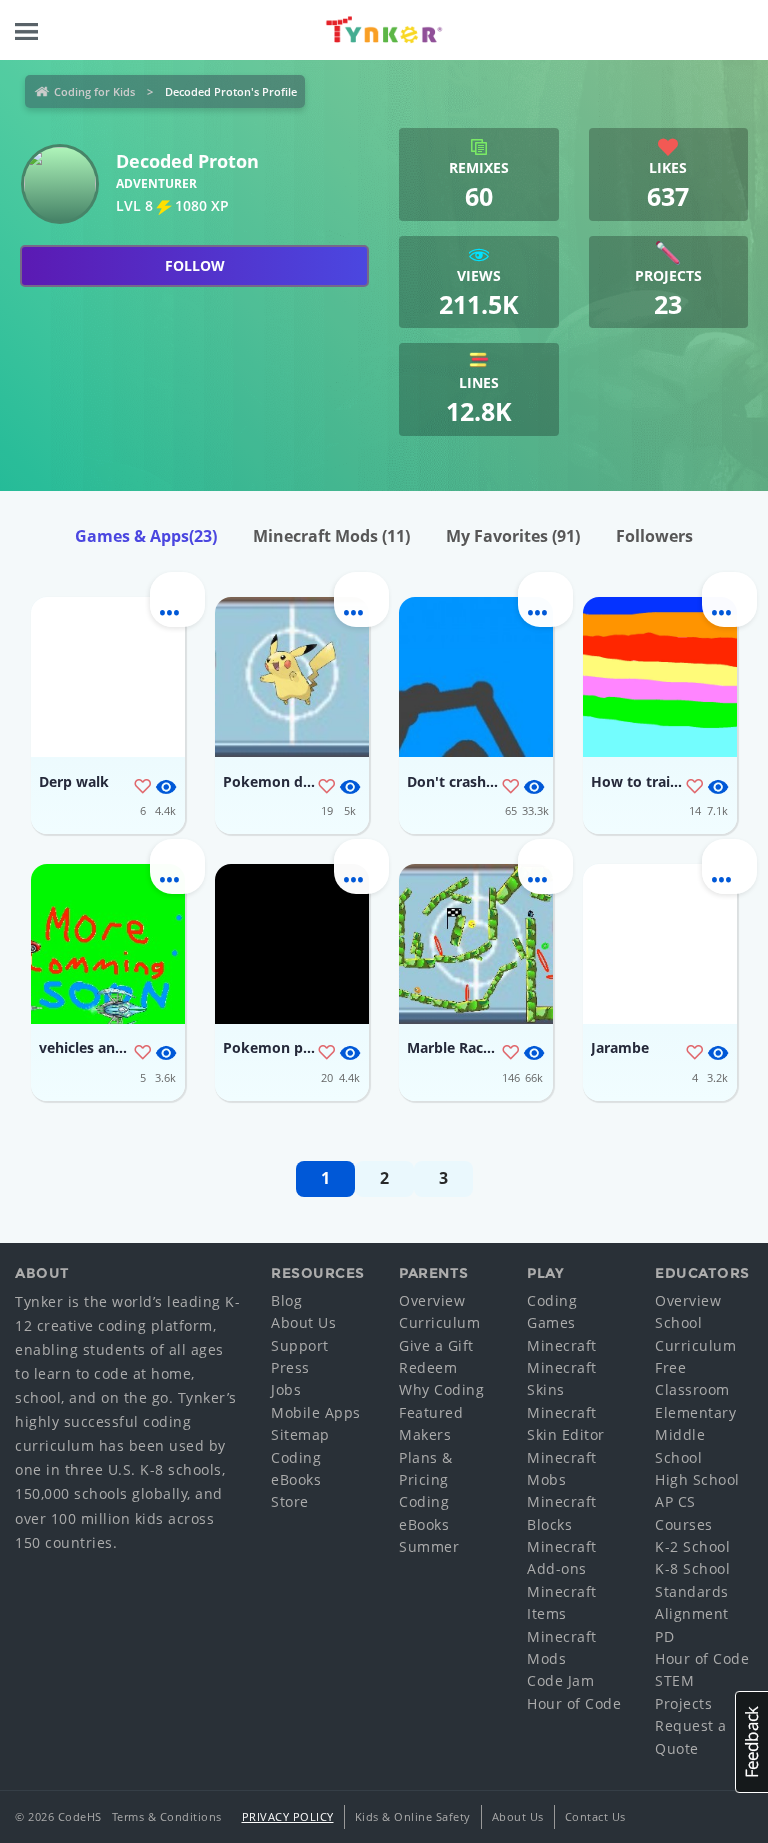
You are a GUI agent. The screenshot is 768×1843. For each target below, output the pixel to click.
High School (697, 1479)
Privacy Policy (288, 1816)
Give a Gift (436, 1345)
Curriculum (439, 1322)
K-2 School (692, 1546)
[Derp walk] (108, 677)
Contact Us (595, 1816)
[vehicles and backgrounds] (108, 944)
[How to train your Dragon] (660, 677)
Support (300, 1345)
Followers (654, 536)
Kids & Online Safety (413, 1816)
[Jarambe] (660, 944)
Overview (432, 1300)
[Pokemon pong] (292, 944)
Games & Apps (146, 536)
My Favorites (513, 536)
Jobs (286, 1389)
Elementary (695, 1412)
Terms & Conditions (167, 1816)
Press (290, 1367)
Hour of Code (574, 1703)
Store (290, 1501)
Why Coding (441, 1389)
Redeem (428, 1367)
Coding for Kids (94, 91)
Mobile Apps (316, 1412)
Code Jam (560, 1680)
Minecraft (562, 1345)
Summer (429, 1546)
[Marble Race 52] (476, 944)
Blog (286, 1300)
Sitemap (300, 1434)
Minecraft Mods (331, 536)
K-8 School (692, 1568)
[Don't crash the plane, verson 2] (476, 677)
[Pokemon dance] (292, 677)
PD (664, 1636)
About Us (303, 1322)
